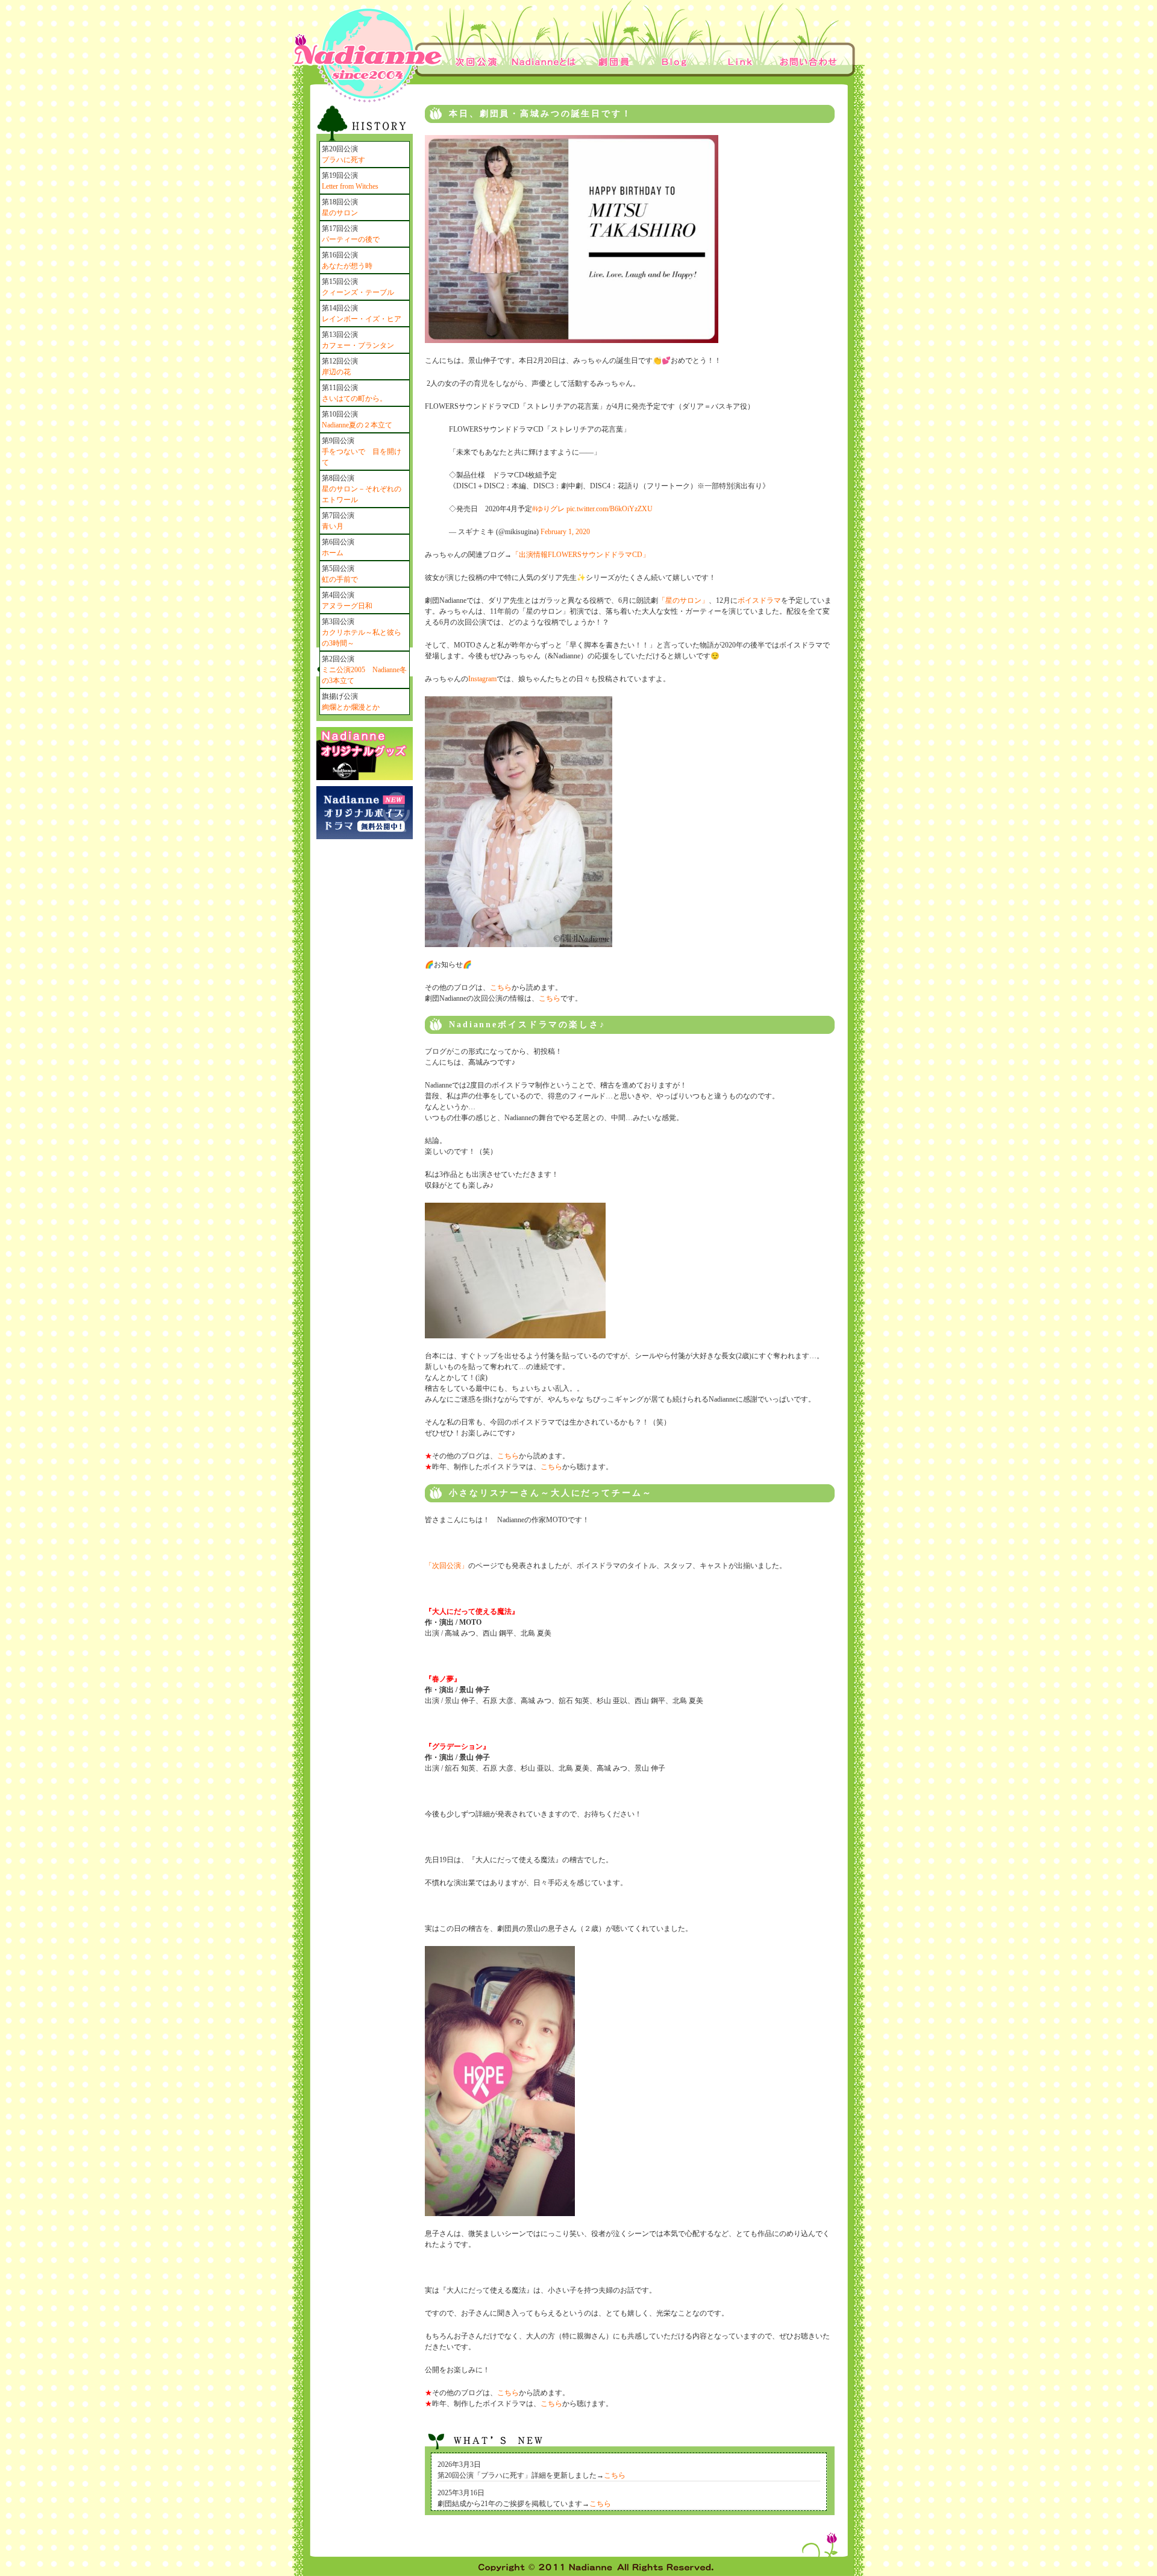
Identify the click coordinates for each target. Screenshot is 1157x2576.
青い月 (333, 526)
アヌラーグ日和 (347, 606)
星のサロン (340, 213)
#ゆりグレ (548, 509)
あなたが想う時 (347, 266)
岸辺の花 (336, 372)
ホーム (333, 553)
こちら (501, 987)
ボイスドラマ (759, 600)
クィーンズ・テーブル (358, 292)
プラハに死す (343, 160)
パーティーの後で (351, 239)
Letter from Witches (350, 186)
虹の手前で (340, 579)
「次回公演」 (447, 1566)
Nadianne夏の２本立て (357, 425)
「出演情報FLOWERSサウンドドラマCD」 (581, 555)
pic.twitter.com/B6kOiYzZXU (610, 509)
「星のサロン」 (683, 600)
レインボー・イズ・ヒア (362, 319)
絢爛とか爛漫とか (351, 707)
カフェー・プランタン (358, 345)
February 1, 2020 (565, 532)
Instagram (482, 679)
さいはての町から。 (354, 398)
